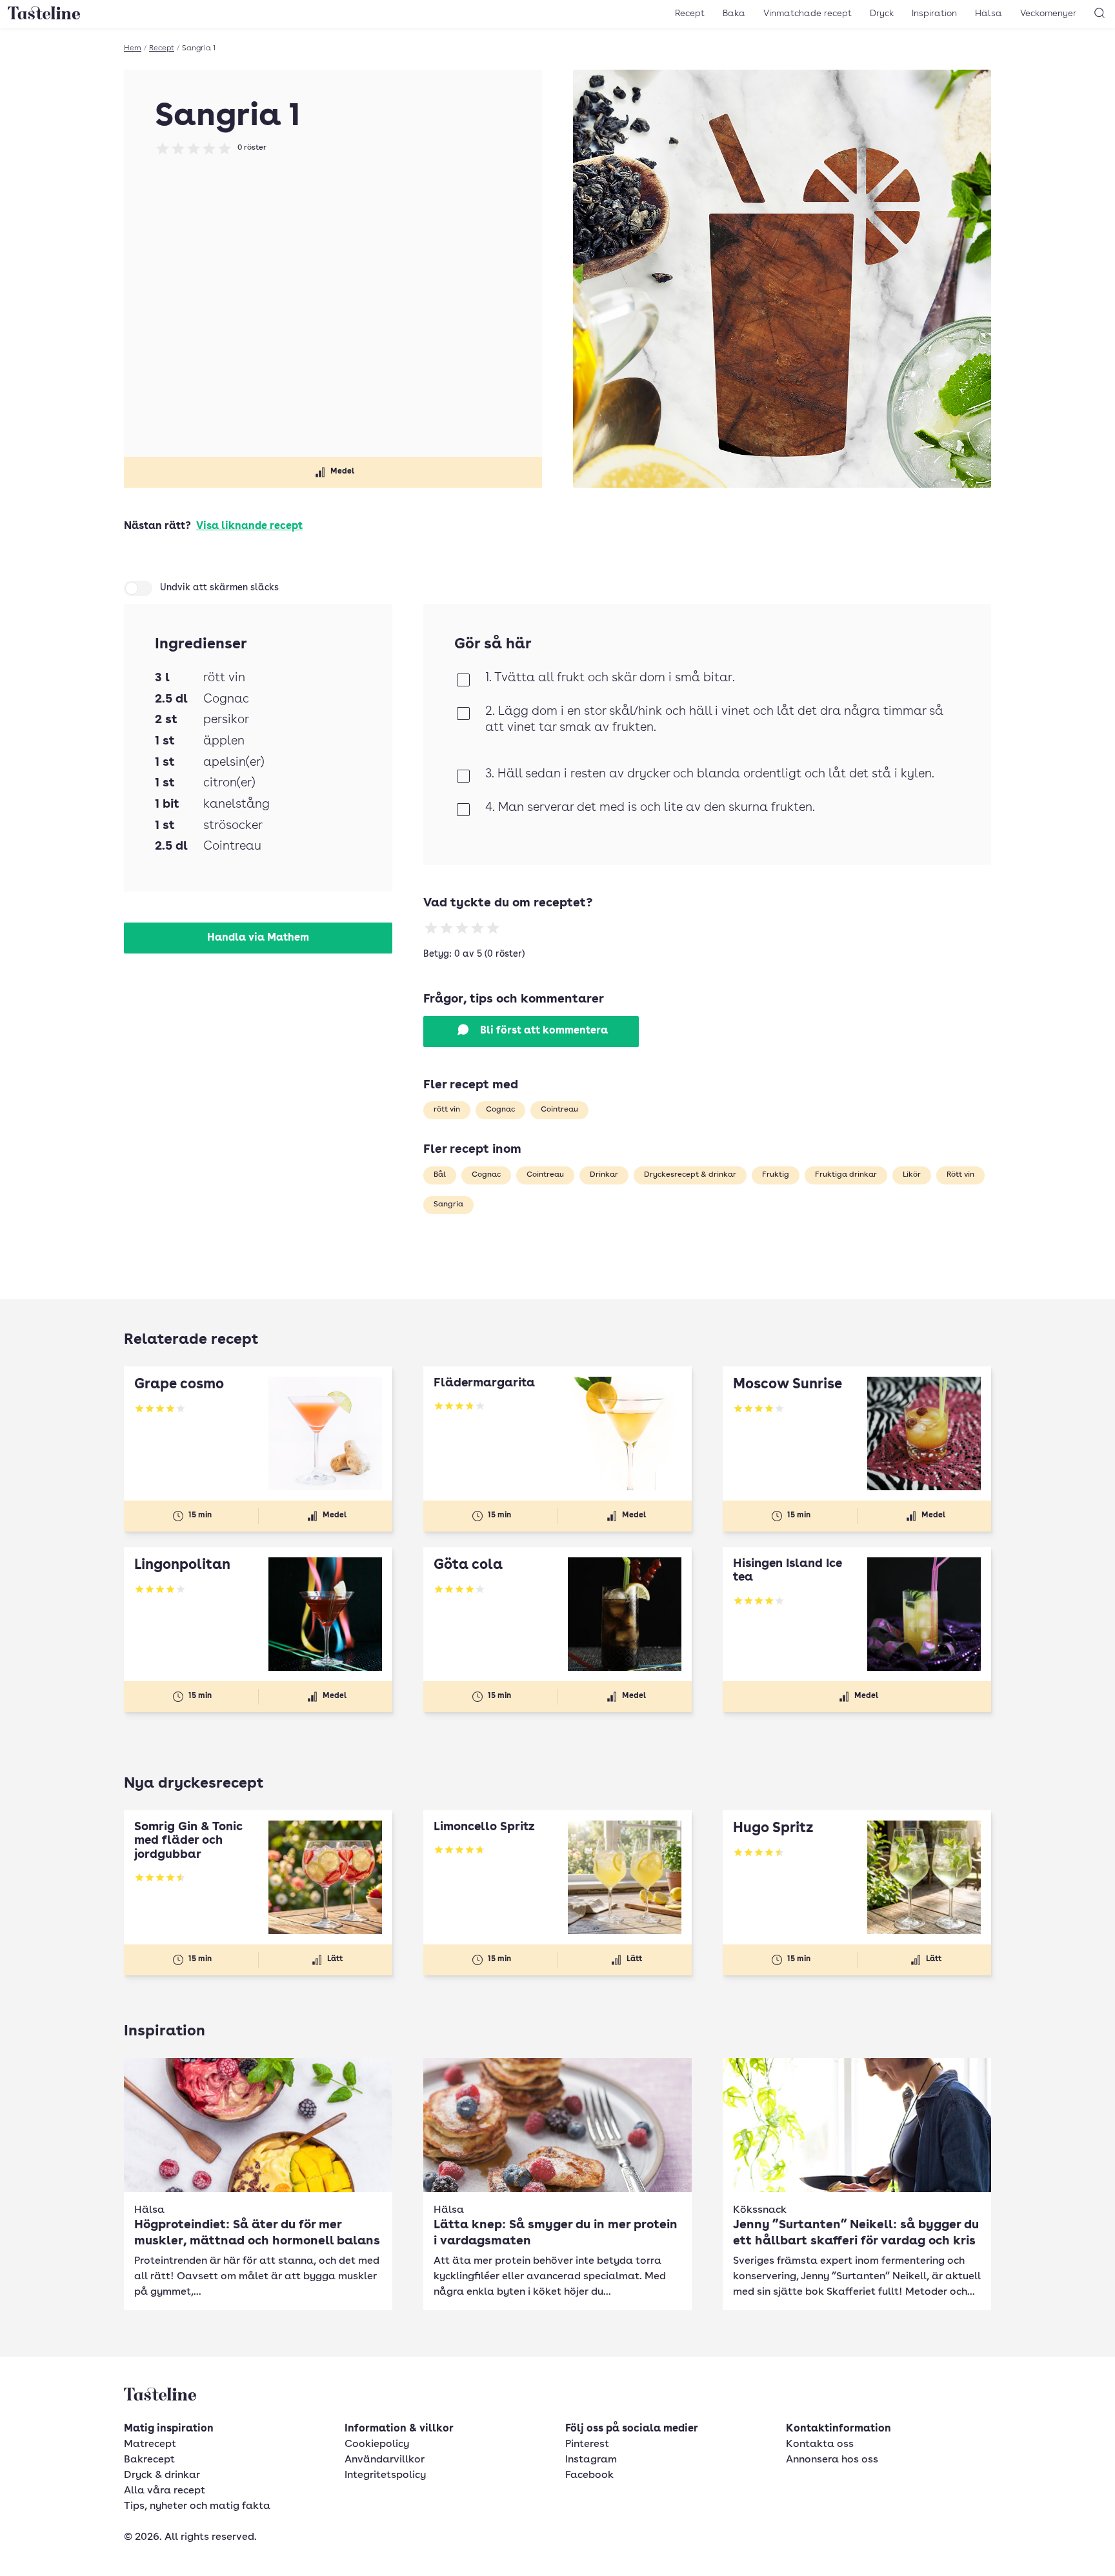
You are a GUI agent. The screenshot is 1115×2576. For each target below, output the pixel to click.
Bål (440, 1175)
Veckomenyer (1048, 14)
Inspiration (934, 14)
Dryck (882, 14)
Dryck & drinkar (162, 2475)
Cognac (500, 1110)
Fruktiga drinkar (846, 1175)
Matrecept (150, 2444)
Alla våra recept (165, 2491)
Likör (912, 1175)
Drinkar (604, 1175)
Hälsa (989, 14)
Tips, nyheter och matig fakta (197, 2506)
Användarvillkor (385, 2460)
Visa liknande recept (249, 526)
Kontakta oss (820, 2444)
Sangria (448, 1204)
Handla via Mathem (258, 938)
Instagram (591, 2460)
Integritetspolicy (385, 2475)
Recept (690, 14)
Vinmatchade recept (808, 14)
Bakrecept (149, 2460)
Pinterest (587, 2444)
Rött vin (960, 1175)
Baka (734, 14)
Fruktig (776, 1175)
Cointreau (559, 1110)
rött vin (447, 1110)
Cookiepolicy (377, 2444)
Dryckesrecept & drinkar (690, 1175)
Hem (133, 48)
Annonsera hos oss (832, 2460)
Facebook (589, 2475)
